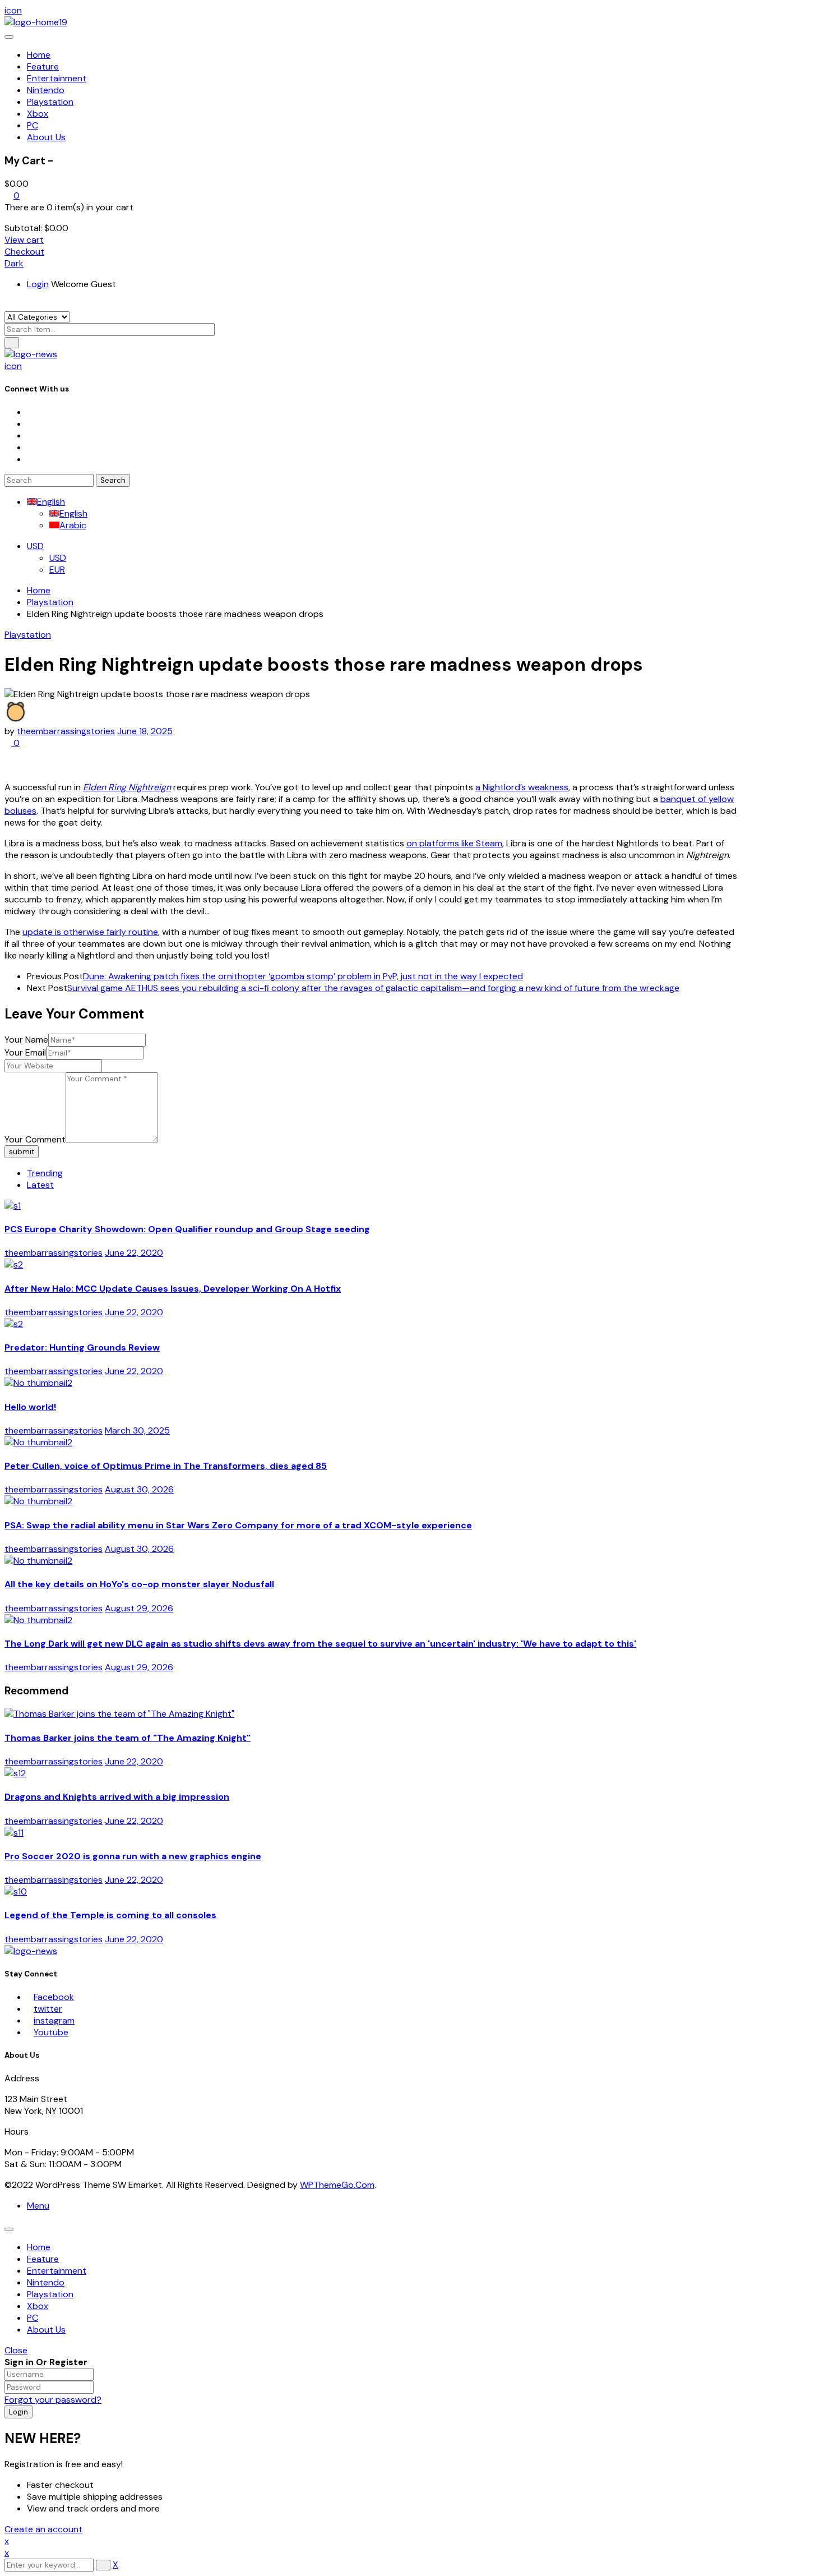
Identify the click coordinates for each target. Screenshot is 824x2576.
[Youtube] (30, 447)
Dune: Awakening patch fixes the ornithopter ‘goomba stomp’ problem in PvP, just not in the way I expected (303, 976)
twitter (48, 2009)
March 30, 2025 (137, 1430)
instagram (54, 2020)
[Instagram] (30, 436)
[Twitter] (30, 424)
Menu (38, 2206)
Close (16, 2350)
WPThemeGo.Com (337, 2185)
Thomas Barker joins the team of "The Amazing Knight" (128, 1738)
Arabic (73, 525)
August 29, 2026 (139, 1608)
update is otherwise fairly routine (90, 932)
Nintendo (46, 2282)
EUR (57, 570)
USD (35, 546)
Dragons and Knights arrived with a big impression (117, 1797)
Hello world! (30, 1407)
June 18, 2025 (145, 731)
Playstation (50, 602)
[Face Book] (30, 412)
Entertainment (57, 2271)
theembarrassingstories (66, 731)
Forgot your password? (53, 2400)
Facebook (54, 1997)
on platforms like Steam (454, 843)
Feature (43, 2259)
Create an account (43, 2529)
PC (33, 2318)
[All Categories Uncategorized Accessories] (37, 317)
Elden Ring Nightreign (127, 787)
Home (39, 590)
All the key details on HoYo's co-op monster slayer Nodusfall (139, 1584)
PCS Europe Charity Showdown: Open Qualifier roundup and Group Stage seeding (187, 1229)
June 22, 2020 (134, 1253)
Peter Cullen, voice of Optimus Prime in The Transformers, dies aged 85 (166, 1466)
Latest (40, 1185)
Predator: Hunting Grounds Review (82, 1347)
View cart (24, 240)
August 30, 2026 (139, 1489)
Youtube (51, 2032)
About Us (46, 2330)
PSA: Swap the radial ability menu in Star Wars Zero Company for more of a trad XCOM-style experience (238, 1525)
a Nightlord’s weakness (522, 787)
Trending (45, 1173)
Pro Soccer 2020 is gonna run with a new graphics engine (133, 1856)
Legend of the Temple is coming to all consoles (110, 1915)
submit (22, 1152)
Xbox (38, 2306)
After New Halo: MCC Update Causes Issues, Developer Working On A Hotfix (173, 1289)
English (51, 502)
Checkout (24, 252)
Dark (14, 263)
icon (13, 10)
